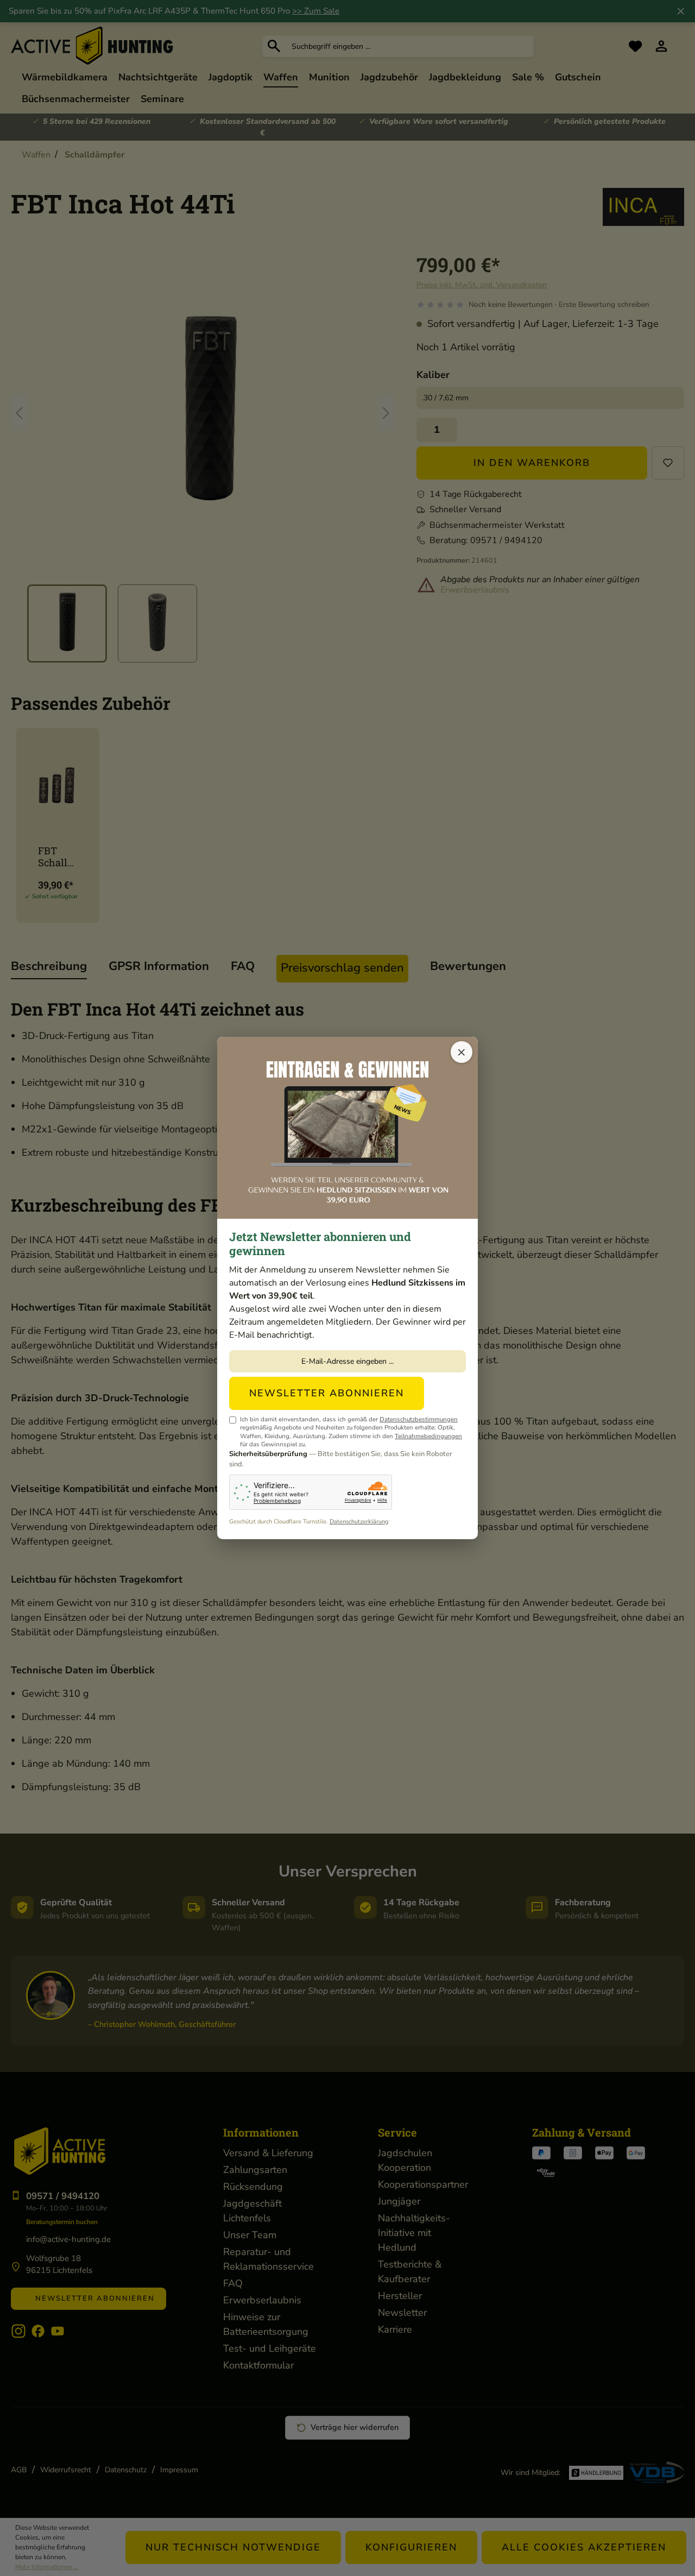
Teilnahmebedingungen (428, 1436)
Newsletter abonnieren (327, 1393)
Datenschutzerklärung (359, 1522)
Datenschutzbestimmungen (419, 1419)
